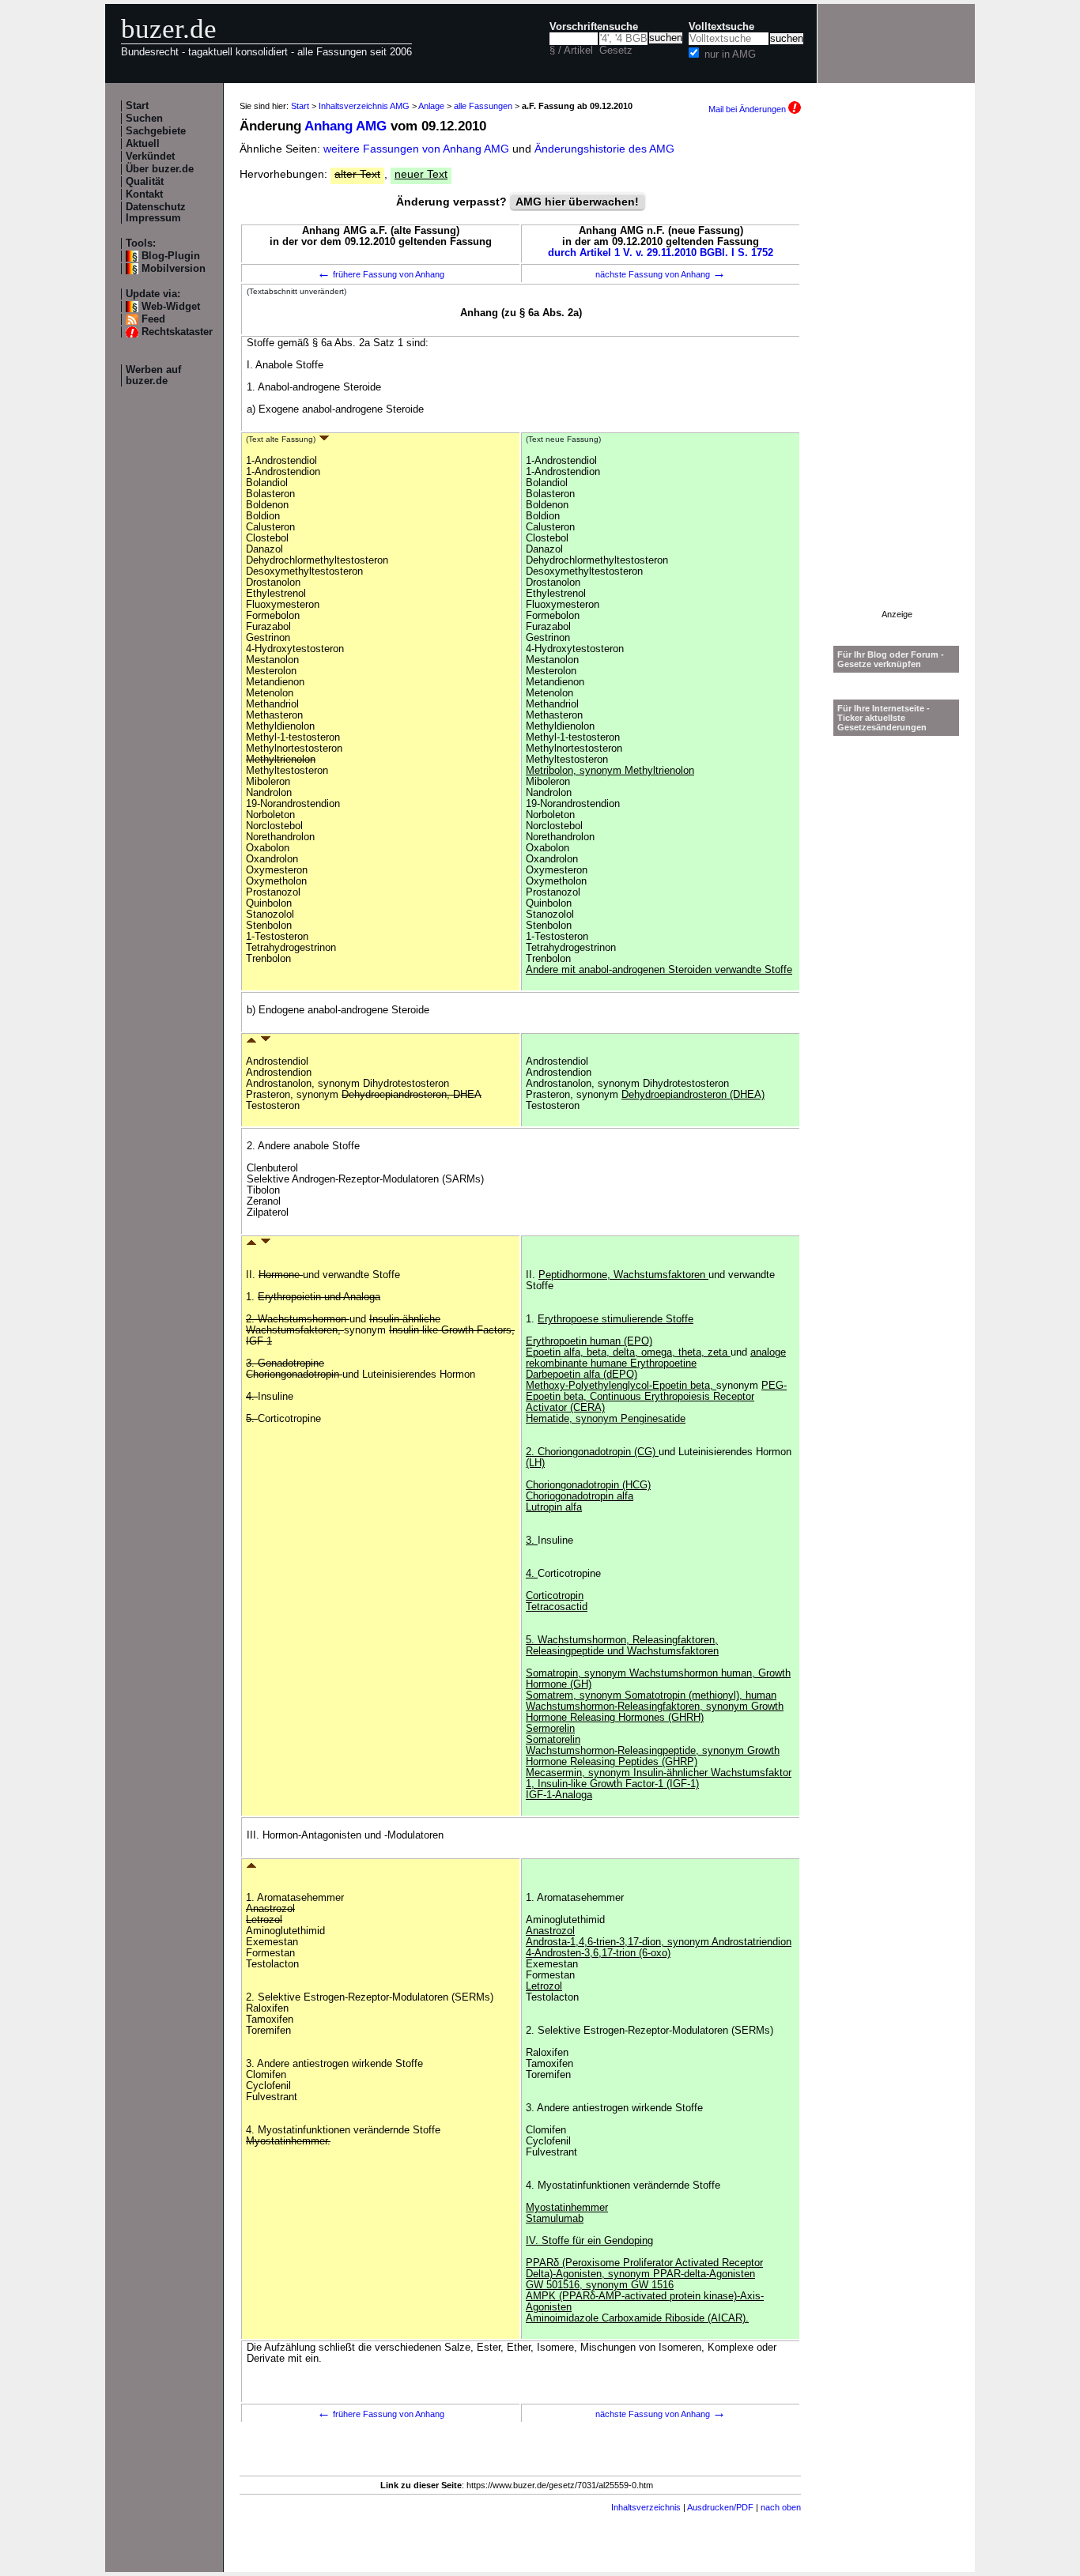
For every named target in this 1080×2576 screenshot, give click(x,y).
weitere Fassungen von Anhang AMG (416, 149)
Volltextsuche (721, 27)
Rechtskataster (177, 332)
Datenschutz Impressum (156, 213)
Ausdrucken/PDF (720, 2507)
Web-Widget (171, 307)
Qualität (145, 182)
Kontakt (144, 194)
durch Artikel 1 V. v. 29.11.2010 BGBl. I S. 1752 (661, 253)
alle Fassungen (483, 106)
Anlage (431, 106)
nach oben (781, 2507)
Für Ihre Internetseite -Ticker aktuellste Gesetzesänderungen (884, 718)
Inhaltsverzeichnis (646, 2507)
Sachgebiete (156, 131)
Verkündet (150, 157)
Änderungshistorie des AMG (604, 149)
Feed (153, 319)
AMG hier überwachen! (577, 202)
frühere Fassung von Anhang (381, 274)
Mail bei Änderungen (748, 109)
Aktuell (143, 144)
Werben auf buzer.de (153, 375)
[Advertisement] (897, 372)
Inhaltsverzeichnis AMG (364, 106)
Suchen (144, 119)
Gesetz (616, 51)
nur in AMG (730, 55)
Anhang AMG (346, 126)
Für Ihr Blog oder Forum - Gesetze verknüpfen (891, 659)
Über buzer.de (160, 169)
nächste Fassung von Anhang (661, 274)
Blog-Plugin (171, 256)
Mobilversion (174, 269)
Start (137, 106)
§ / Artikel (571, 51)
